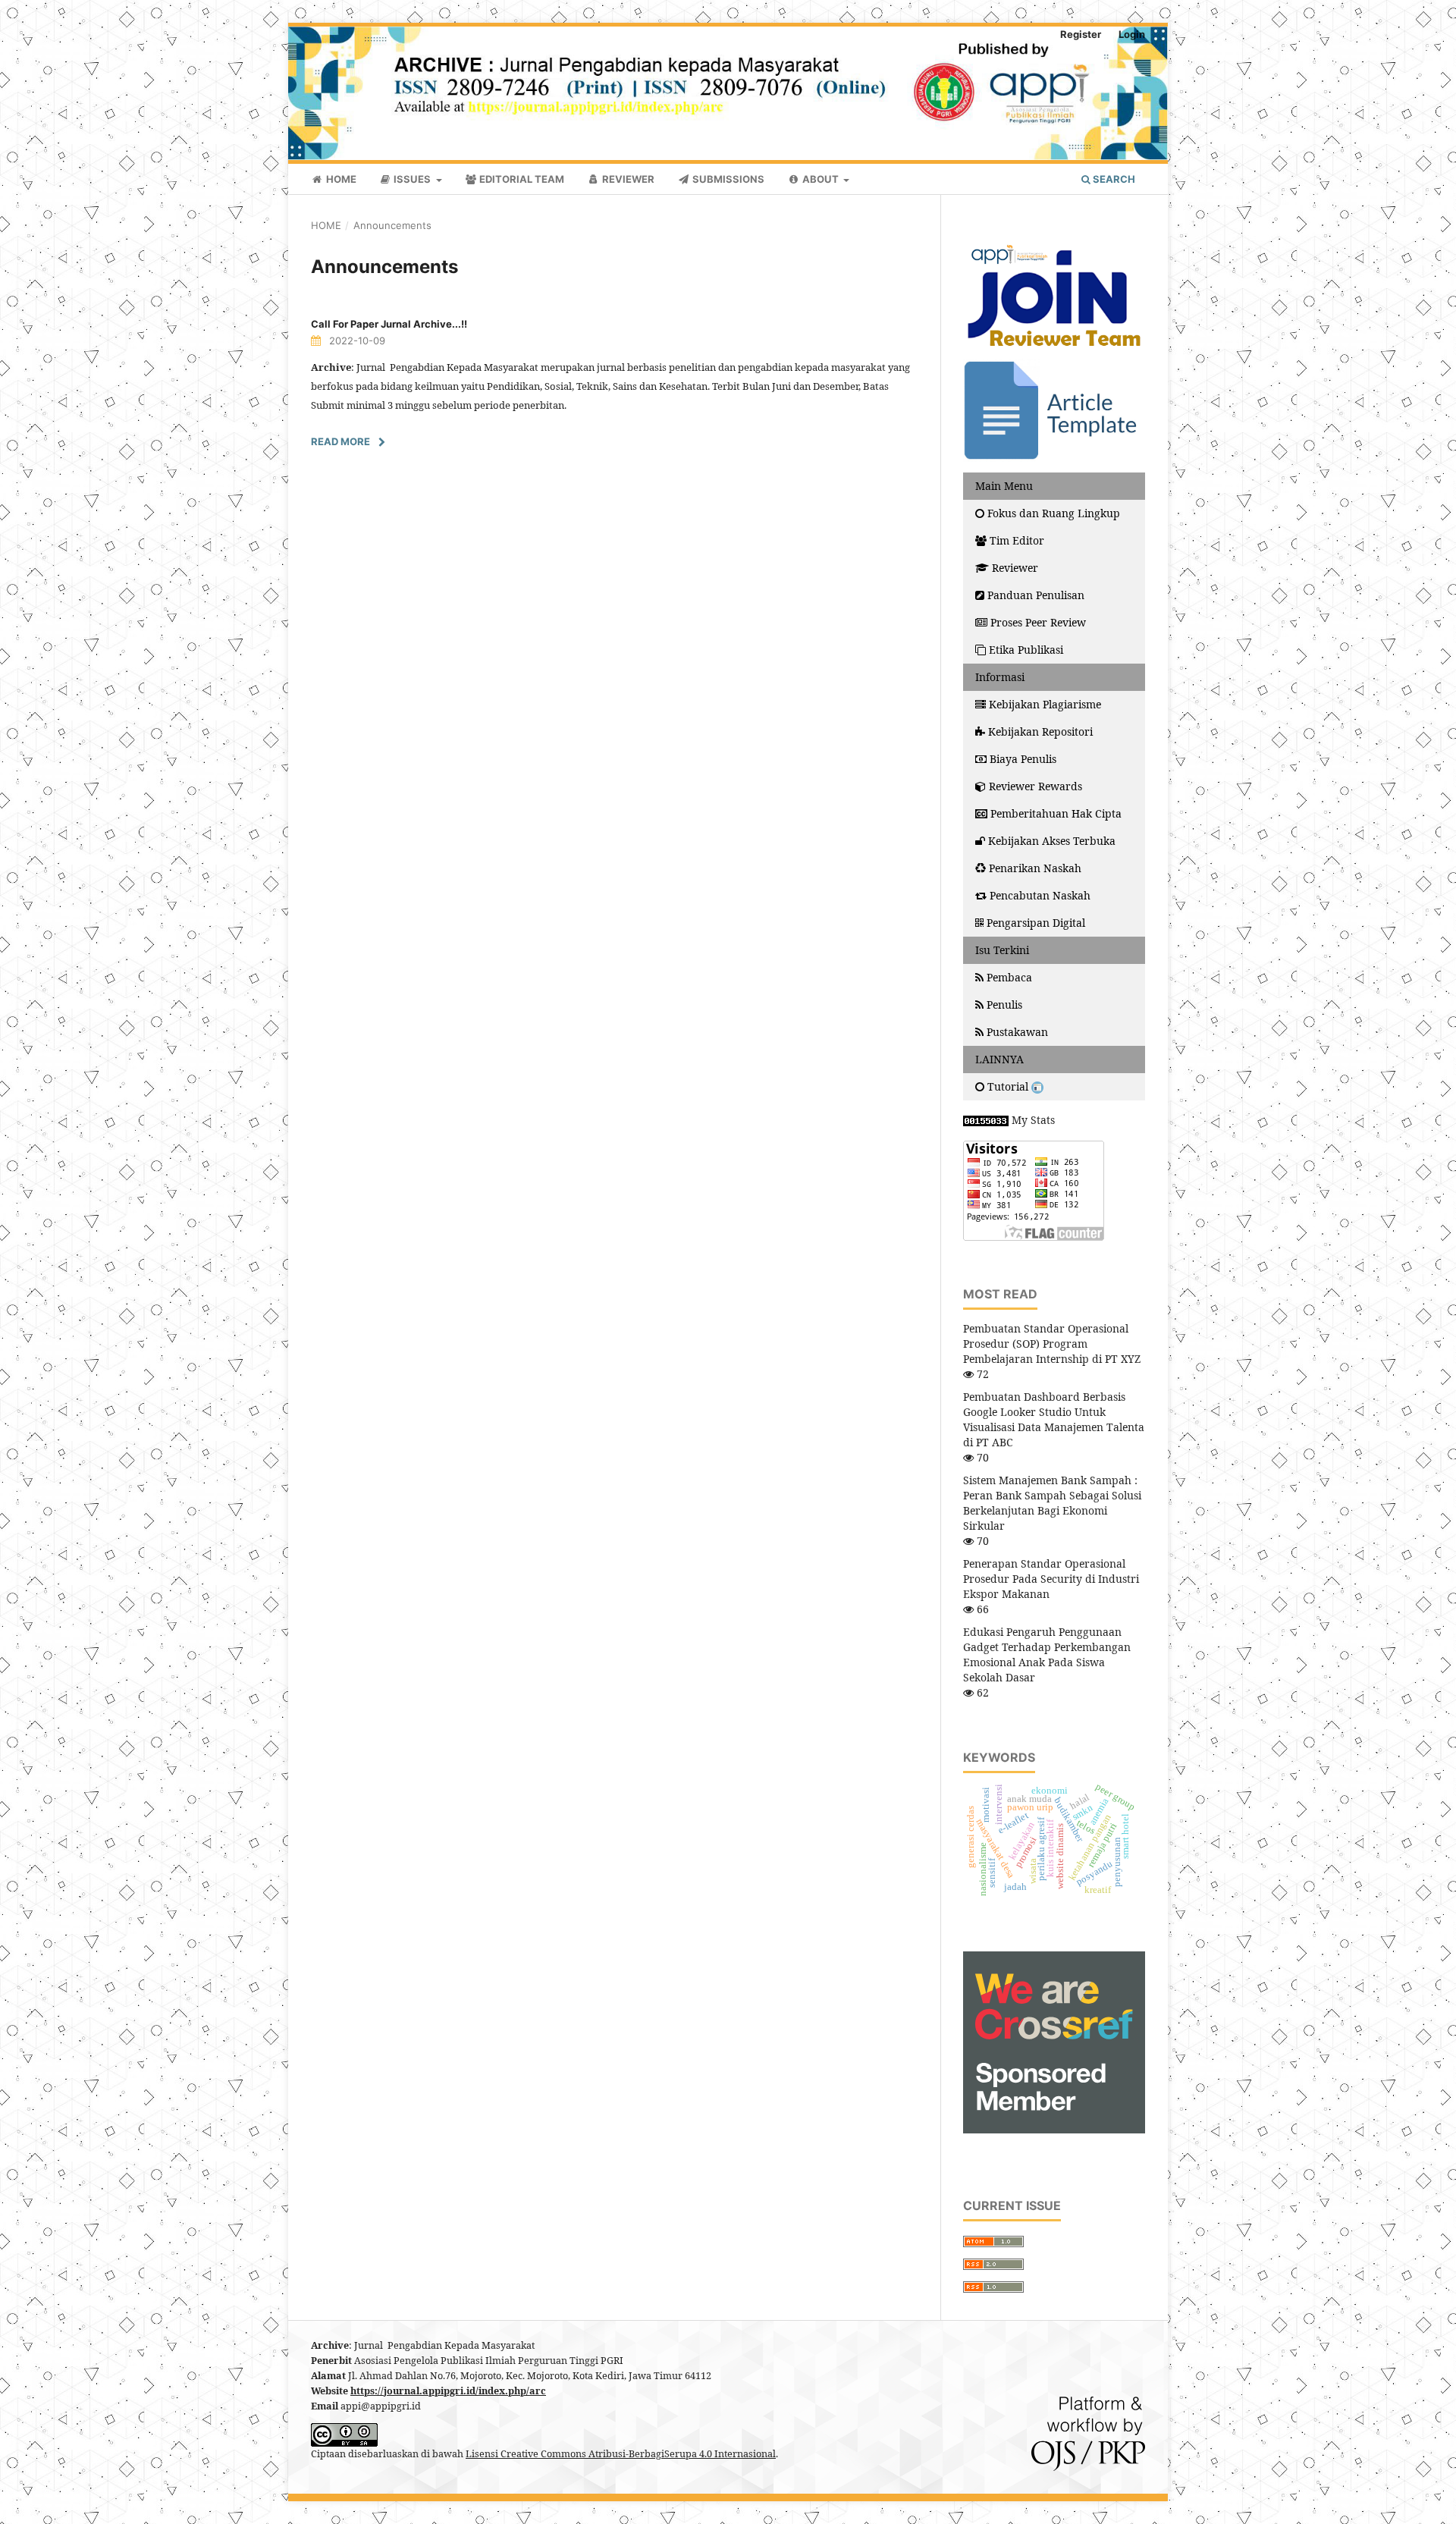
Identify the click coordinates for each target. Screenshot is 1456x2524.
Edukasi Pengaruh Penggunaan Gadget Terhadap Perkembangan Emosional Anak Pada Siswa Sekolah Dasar (1047, 1654)
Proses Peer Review (1038, 622)
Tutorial (1009, 1086)
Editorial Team (521, 179)
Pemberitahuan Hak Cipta (1056, 813)
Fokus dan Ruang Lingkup (1054, 513)
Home (340, 179)
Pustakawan (1017, 1032)
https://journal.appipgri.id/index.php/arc (448, 2391)
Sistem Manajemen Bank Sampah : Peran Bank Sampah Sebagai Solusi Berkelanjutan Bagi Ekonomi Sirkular (1052, 1503)
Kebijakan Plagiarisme (1045, 704)
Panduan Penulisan (1036, 595)
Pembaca (1009, 977)
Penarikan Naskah (1035, 868)
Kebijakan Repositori (1040, 731)
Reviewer (627, 179)
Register (1081, 34)
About (821, 179)
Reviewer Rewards (1036, 786)
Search (1113, 179)
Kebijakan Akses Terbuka (1052, 841)
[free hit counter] (986, 1120)
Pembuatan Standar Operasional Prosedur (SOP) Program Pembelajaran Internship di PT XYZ (1052, 1344)
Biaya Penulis (1023, 759)
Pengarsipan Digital (1036, 923)
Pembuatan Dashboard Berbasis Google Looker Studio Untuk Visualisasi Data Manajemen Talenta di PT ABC (1054, 1419)
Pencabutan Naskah (1040, 895)
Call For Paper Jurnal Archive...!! (389, 324)
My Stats (1033, 1120)
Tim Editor (1017, 540)
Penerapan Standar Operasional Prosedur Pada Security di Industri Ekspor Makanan (1051, 1579)
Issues (412, 179)
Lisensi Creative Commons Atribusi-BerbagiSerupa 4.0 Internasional (621, 2454)
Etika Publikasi (1026, 650)
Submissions (727, 179)
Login (1132, 34)
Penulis (1004, 1005)
